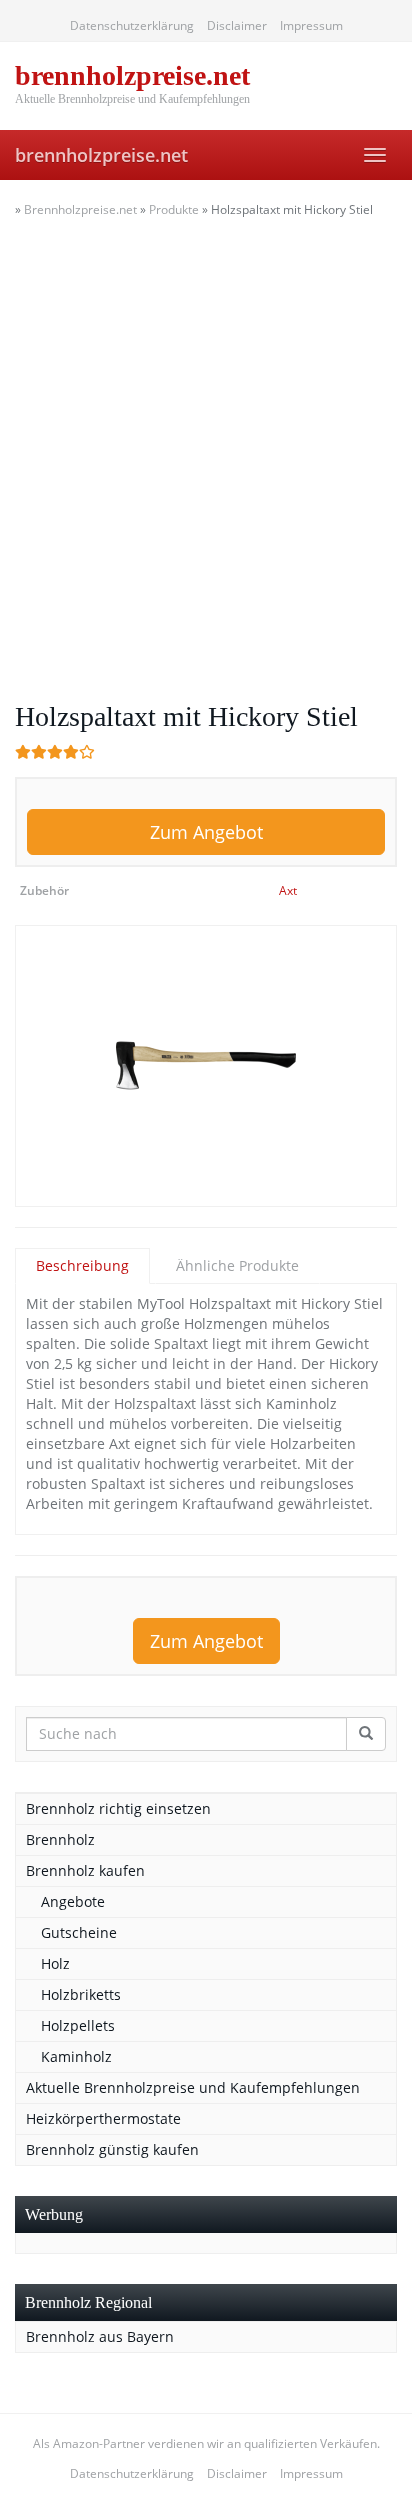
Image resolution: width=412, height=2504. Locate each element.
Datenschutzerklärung (132, 25)
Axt (288, 890)
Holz (55, 1963)
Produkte (174, 209)
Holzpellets (78, 2025)
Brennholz (60, 1839)
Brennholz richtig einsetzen (118, 1808)
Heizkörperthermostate (103, 2118)
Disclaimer (237, 25)
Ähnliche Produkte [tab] (237, 1265)
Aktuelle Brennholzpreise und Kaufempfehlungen (193, 2087)
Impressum (311, 25)
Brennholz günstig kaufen (112, 2149)
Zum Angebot (206, 832)
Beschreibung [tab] (82, 1265)
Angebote (73, 1901)
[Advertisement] (206, 456)
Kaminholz (76, 2056)
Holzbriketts (81, 1994)
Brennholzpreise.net (80, 209)
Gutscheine (79, 1932)
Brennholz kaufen (85, 1870)
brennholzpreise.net (101, 155)
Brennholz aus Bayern (100, 2336)
